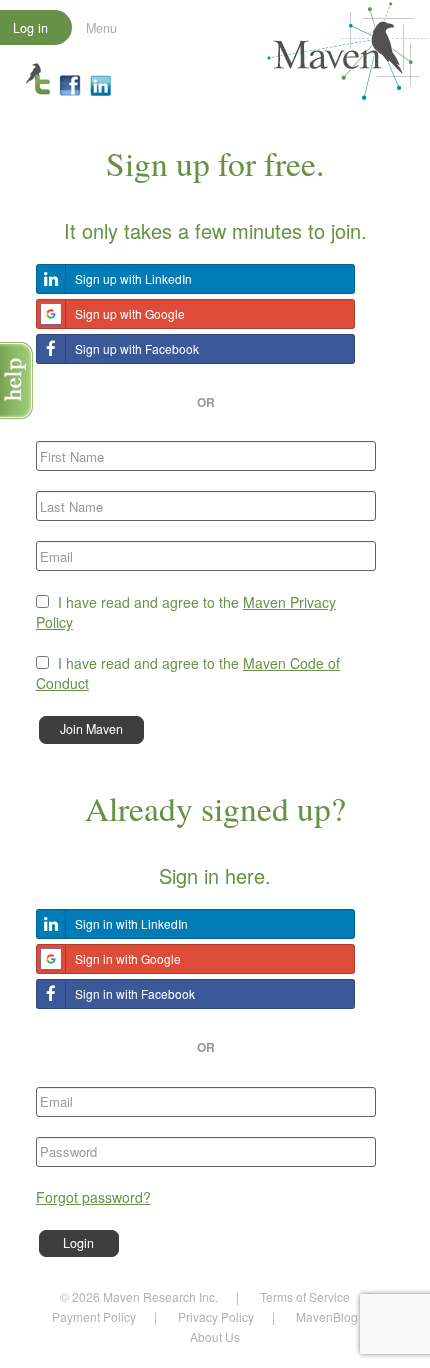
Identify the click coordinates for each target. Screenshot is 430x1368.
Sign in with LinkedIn (131, 923)
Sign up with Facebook (137, 348)
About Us (215, 1336)
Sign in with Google (128, 958)
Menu (101, 28)
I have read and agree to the (186, 612)
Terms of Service (305, 1296)
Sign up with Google (130, 313)
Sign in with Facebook (135, 993)
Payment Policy (94, 1316)
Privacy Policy (216, 1316)
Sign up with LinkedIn (133, 278)
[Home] (347, 49)
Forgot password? (93, 1197)
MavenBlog (327, 1316)
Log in (30, 28)
